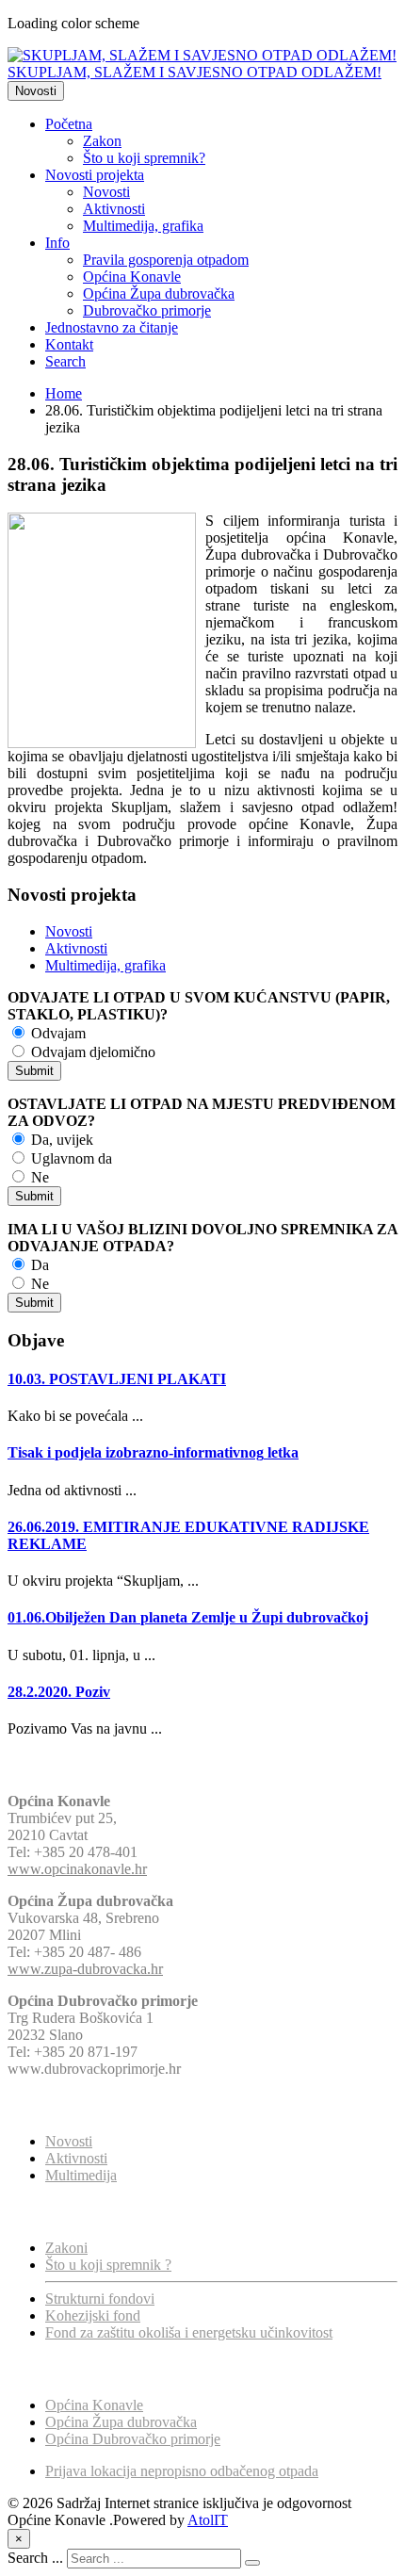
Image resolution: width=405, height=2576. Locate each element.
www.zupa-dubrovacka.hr (85, 1969)
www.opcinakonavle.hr (77, 1869)
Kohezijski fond (93, 2315)
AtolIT (208, 2520)
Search (65, 361)
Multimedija (81, 2175)
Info (57, 243)
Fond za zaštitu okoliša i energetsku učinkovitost (189, 2332)
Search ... (35, 2558)
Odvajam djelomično (91, 1052)
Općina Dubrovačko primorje (133, 2439)
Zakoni (66, 2248)
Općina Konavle (132, 277)
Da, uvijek (60, 1140)
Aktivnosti (114, 209)
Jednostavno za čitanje (112, 327)
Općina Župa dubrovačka (159, 293)
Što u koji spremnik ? (108, 2265)
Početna (69, 124)
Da (38, 1265)
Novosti (36, 91)
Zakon (102, 141)
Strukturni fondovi (100, 2299)
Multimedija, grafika (143, 226)
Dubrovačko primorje (147, 310)
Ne (38, 1177)
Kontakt (69, 344)
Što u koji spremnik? (144, 158)
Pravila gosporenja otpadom (166, 260)
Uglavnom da (70, 1158)
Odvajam (57, 1033)
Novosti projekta (95, 175)
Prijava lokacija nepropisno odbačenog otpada (182, 2471)
